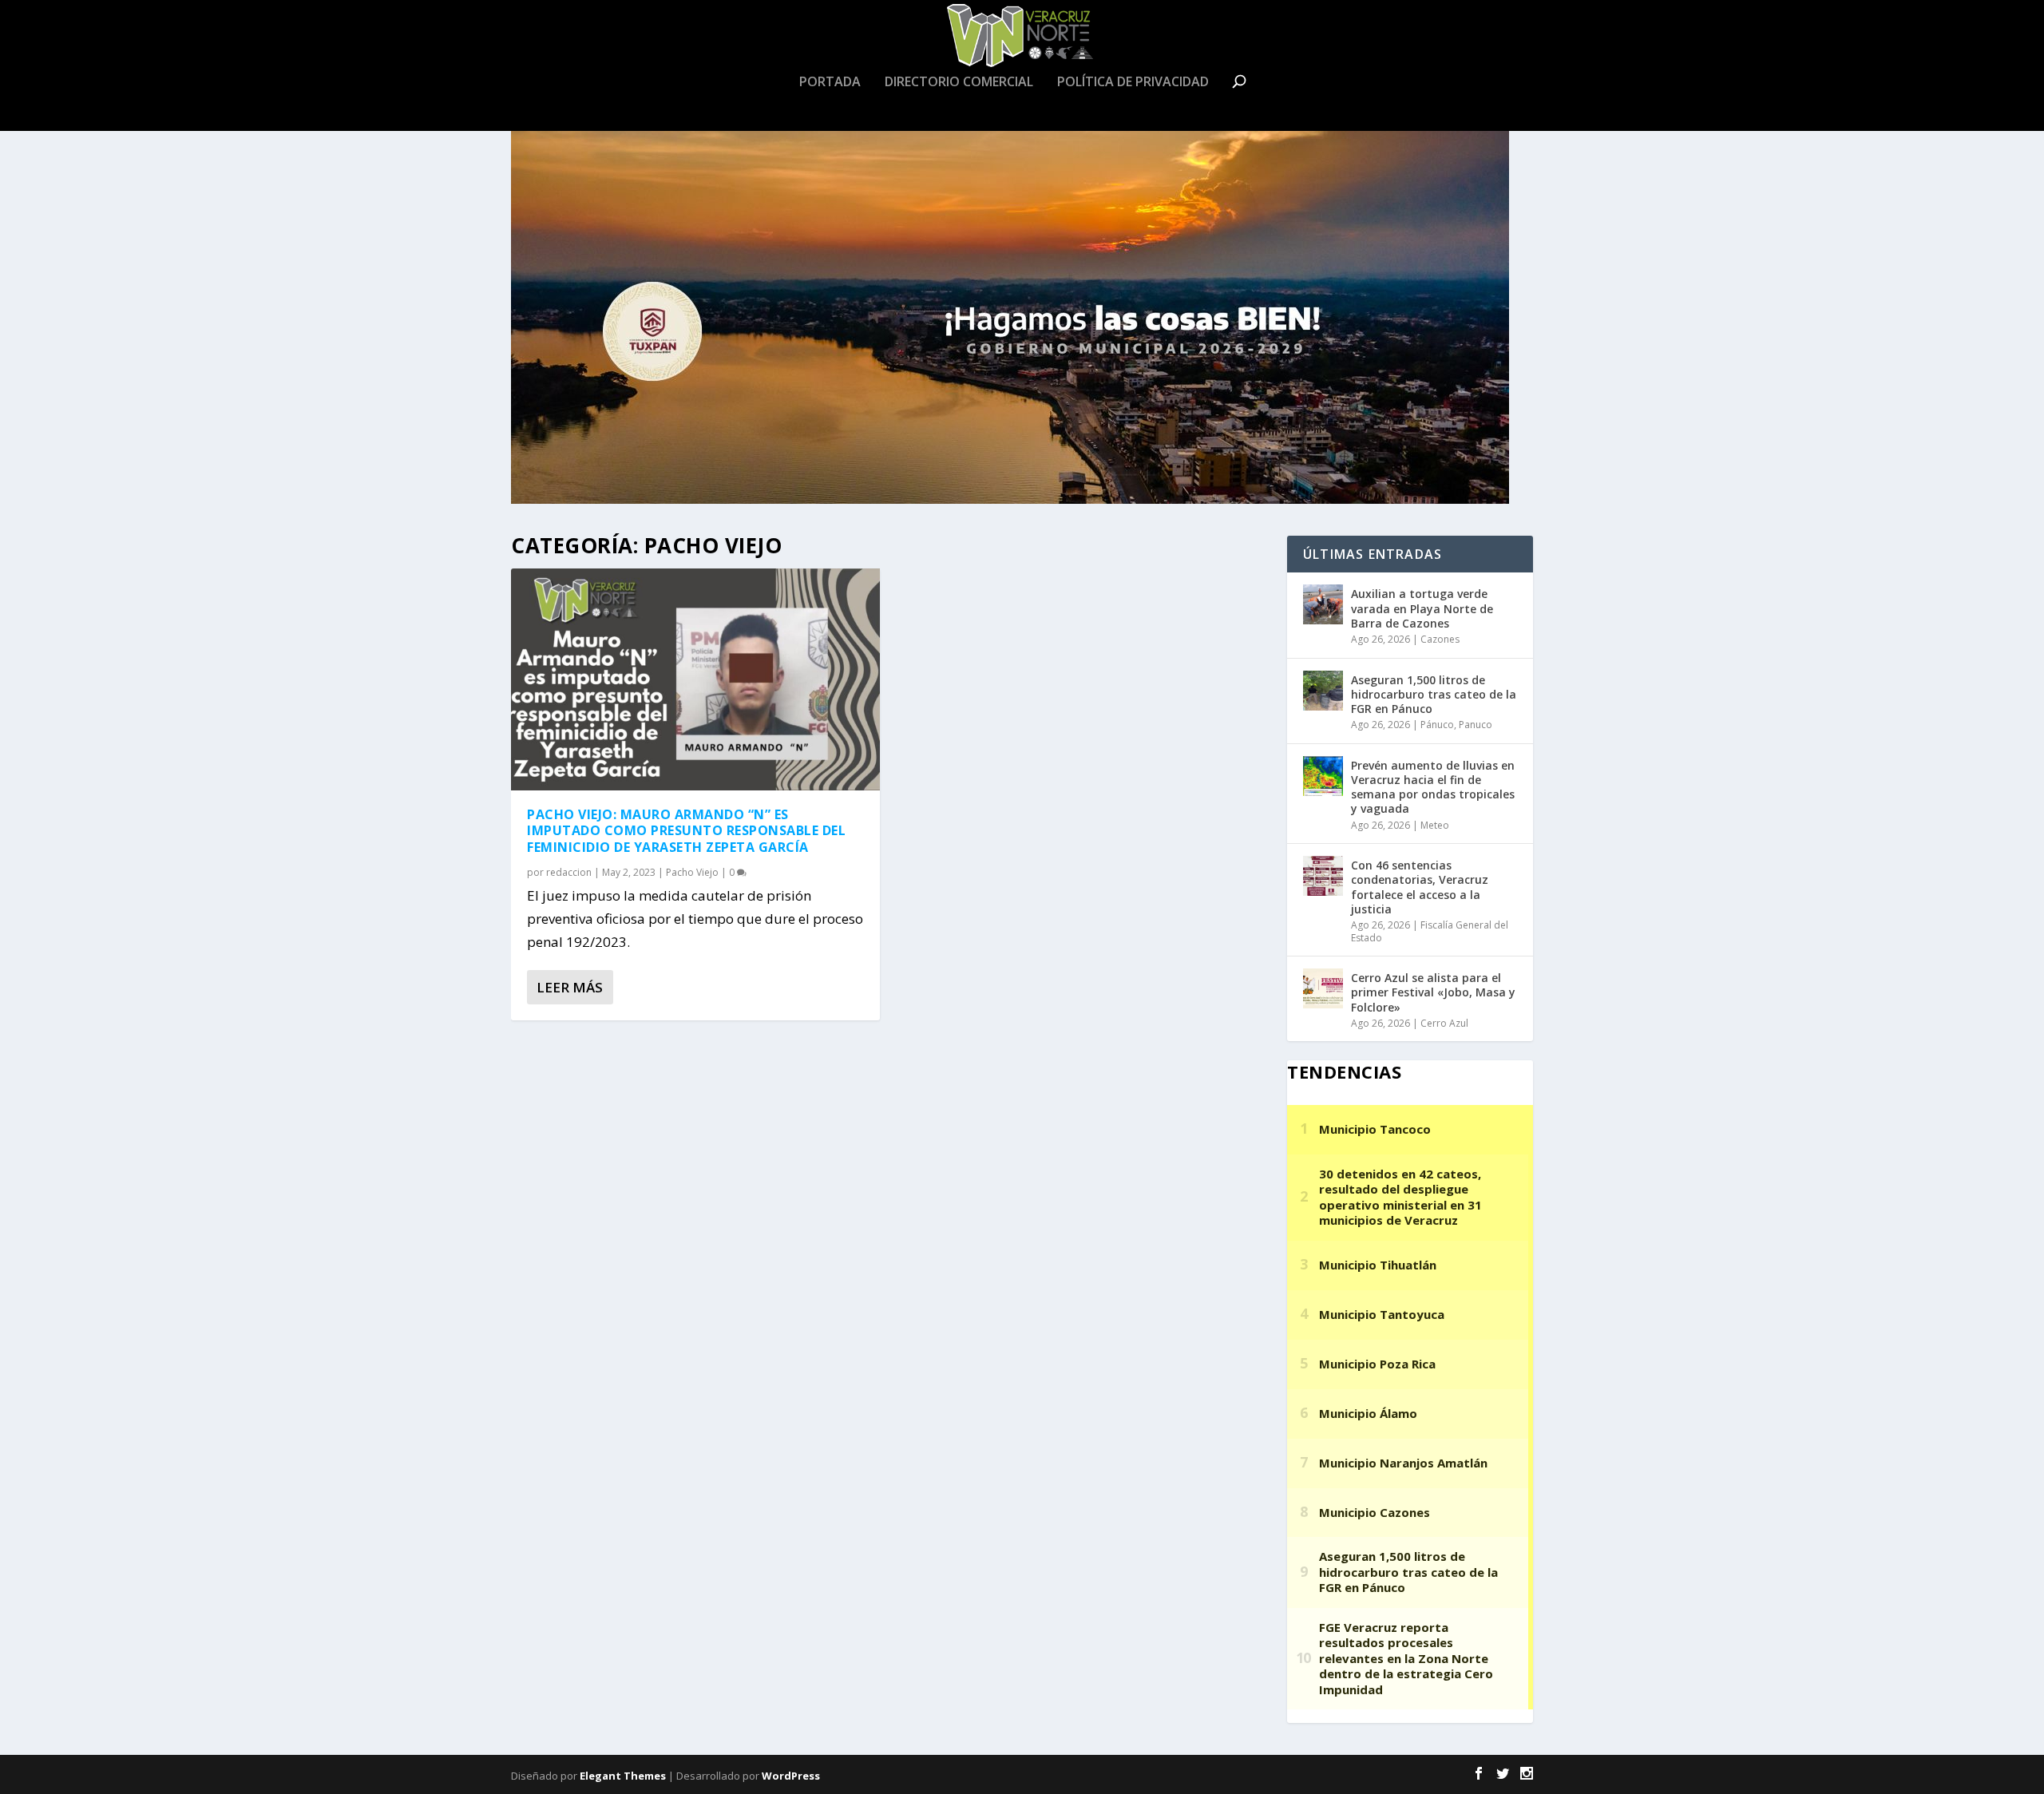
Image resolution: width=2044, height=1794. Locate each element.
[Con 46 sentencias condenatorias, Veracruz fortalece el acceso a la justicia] (1323, 876)
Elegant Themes (623, 1776)
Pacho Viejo (692, 872)
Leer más (570, 987)
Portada (830, 83)
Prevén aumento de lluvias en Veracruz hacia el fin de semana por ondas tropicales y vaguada (1433, 787)
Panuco (1476, 725)
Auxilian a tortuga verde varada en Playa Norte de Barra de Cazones (1422, 608)
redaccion (569, 872)
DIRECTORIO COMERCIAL (959, 83)
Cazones (1440, 639)
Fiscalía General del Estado (1430, 931)
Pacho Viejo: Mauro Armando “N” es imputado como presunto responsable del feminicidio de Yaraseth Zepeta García (686, 831)
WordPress (791, 1776)
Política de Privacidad (1133, 83)
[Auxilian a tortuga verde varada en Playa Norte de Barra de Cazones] (1323, 604)
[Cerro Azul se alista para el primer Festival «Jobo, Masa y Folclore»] (1323, 988)
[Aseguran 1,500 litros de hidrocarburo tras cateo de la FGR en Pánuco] (1323, 691)
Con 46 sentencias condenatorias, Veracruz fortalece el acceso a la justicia (1420, 887)
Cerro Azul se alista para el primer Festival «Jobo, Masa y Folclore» (1433, 992)
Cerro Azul (1444, 1023)
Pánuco (1437, 725)
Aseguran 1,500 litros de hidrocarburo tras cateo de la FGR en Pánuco (1434, 694)
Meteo (1435, 825)
